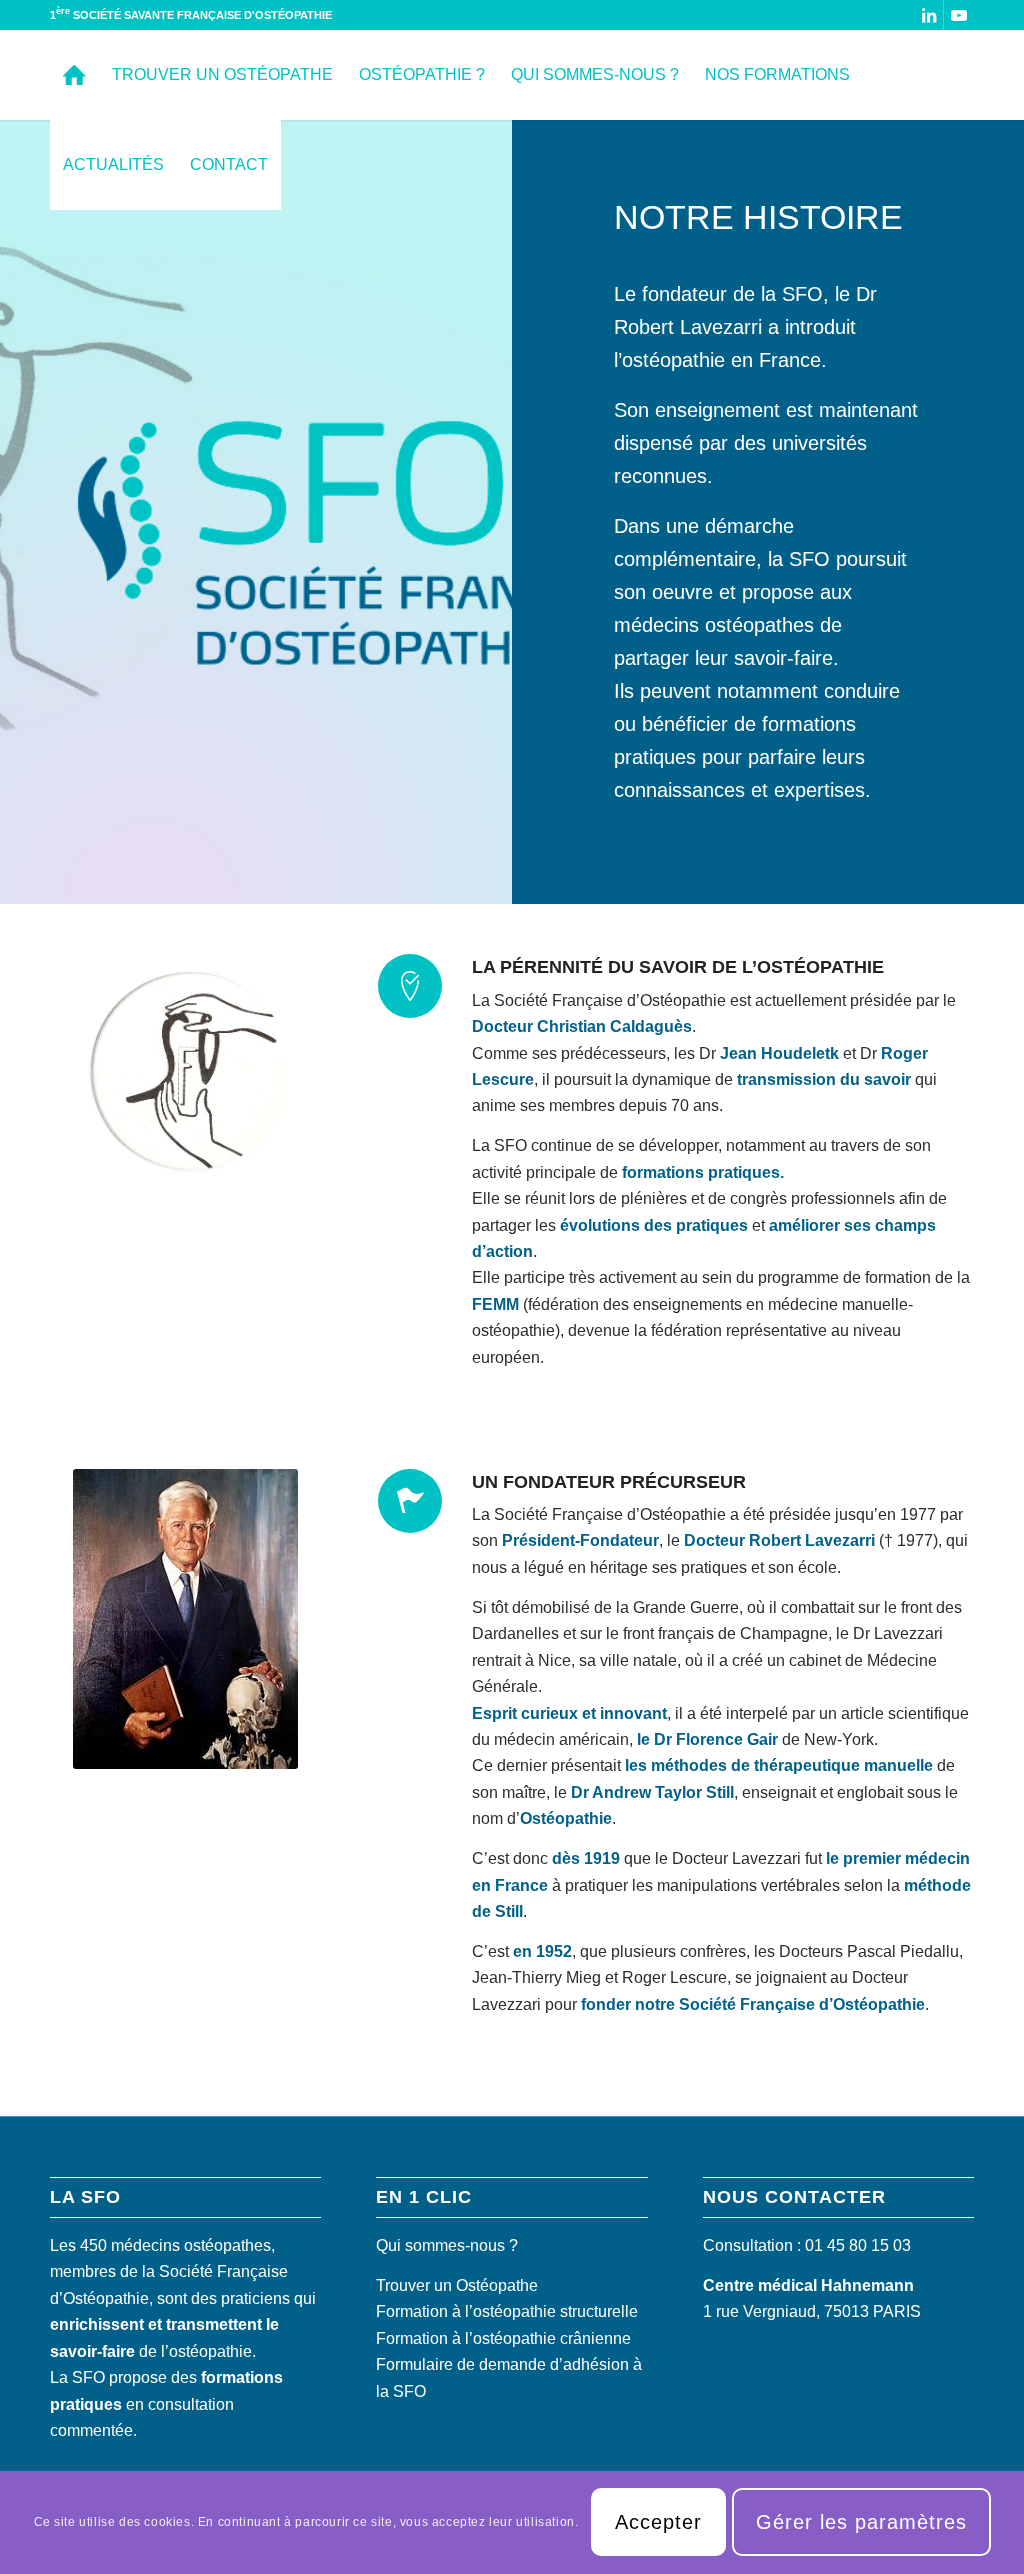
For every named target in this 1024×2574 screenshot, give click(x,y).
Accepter (658, 2522)
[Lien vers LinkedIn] (928, 15)
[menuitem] (74, 75)
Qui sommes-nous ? (447, 2245)
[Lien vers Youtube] (959, 15)
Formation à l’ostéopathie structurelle (507, 2311)
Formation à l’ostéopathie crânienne (503, 2338)
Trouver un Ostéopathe (457, 2285)
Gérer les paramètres (861, 2522)
